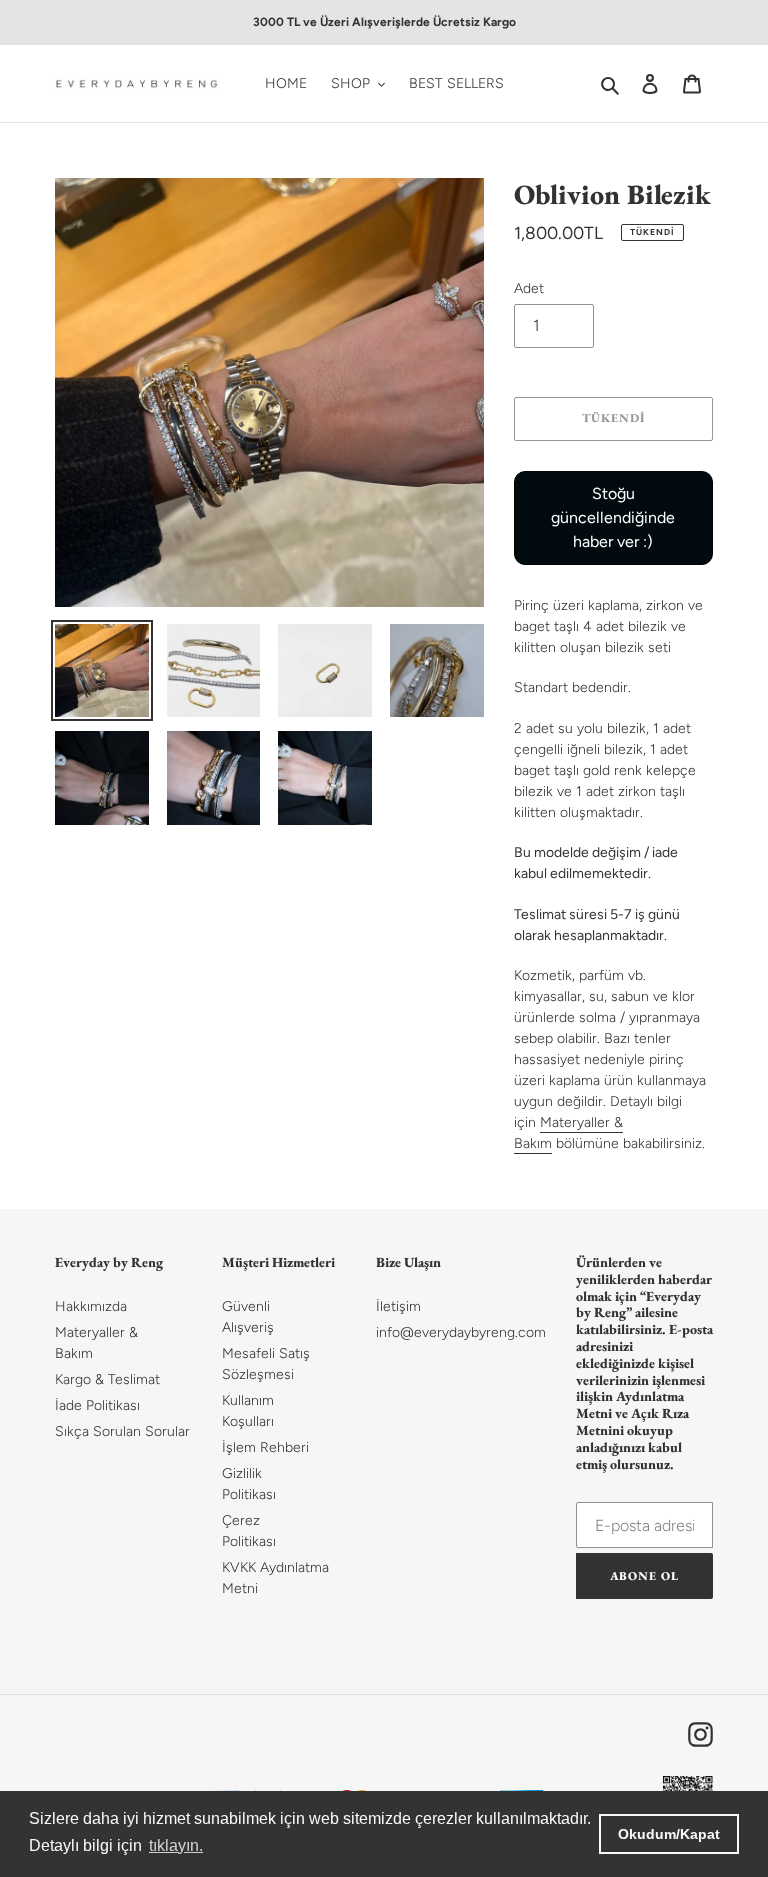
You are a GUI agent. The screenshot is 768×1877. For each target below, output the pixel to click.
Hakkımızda (91, 1306)
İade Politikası (97, 1405)
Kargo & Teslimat (107, 1379)
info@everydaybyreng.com (461, 1332)
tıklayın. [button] (176, 1845)
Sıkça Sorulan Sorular (122, 1431)
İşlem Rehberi (265, 1447)
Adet (529, 288)
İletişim (398, 1306)
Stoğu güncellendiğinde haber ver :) (613, 517)
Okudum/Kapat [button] (669, 1834)
